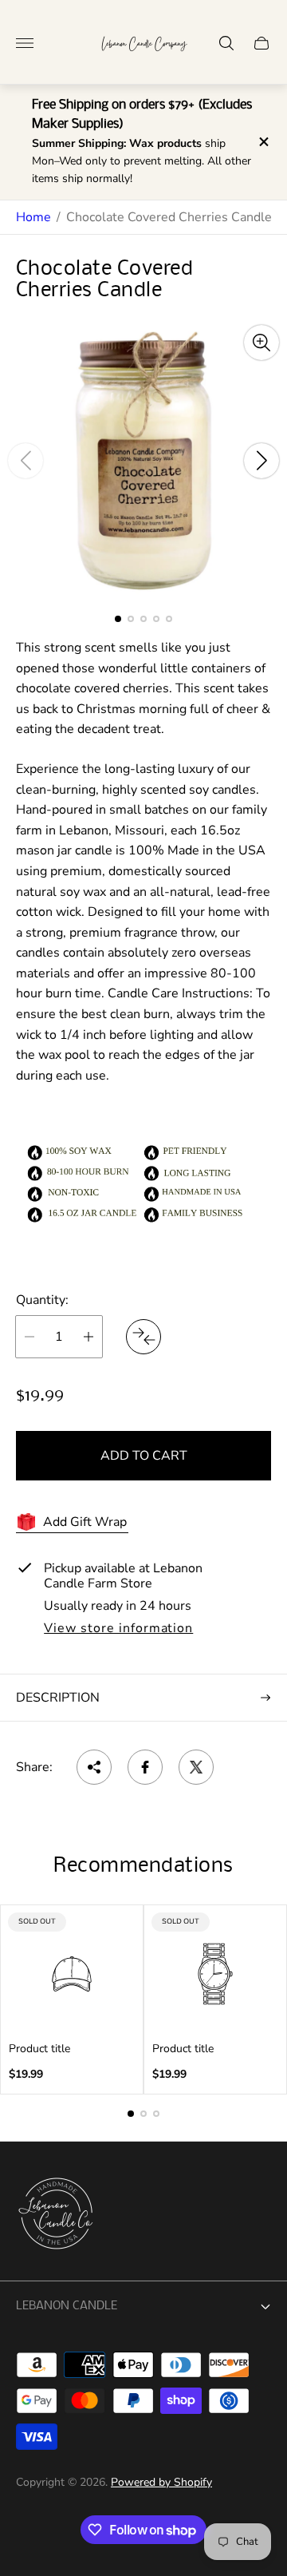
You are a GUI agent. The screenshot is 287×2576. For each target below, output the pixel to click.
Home (33, 217)
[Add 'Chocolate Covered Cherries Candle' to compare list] (143, 1337)
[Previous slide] (26, 461)
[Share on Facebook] (145, 1767)
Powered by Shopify (161, 2482)
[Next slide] (261, 461)
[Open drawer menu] (25, 43)
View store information (118, 1629)
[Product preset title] (72, 1974)
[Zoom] (261, 343)
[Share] (94, 1767)
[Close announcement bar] (263, 142)
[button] (118, 619)
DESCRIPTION (58, 1698)
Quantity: (42, 1300)
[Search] (226, 43)
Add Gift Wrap (85, 1522)
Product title (39, 2049)
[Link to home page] (56, 2215)
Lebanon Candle (67, 2306)
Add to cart (144, 1456)
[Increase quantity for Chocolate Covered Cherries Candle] (88, 1337)
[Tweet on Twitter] (196, 1767)
